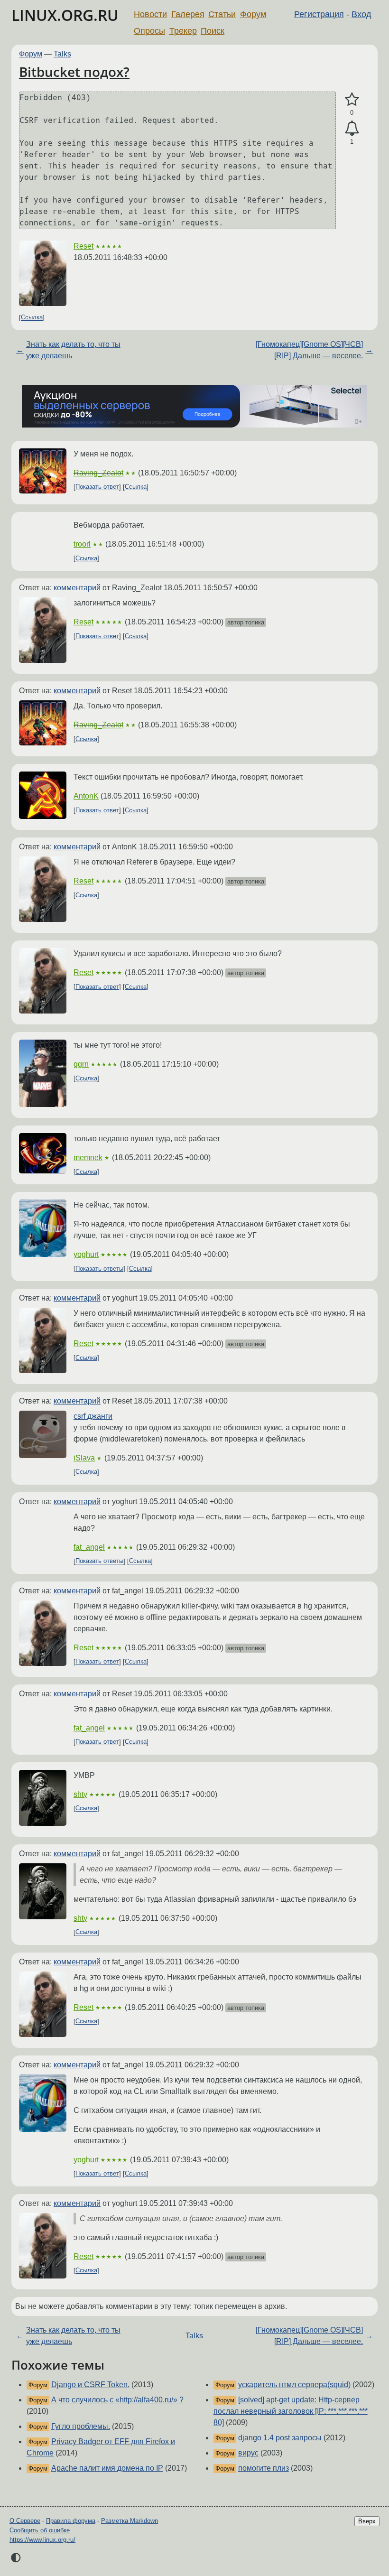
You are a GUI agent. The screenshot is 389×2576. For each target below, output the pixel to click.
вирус (248, 2453)
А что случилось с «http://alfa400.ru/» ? (117, 2400)
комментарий (77, 588)
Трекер (183, 31)
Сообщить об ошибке (40, 2530)
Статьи (222, 14)
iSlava (84, 1458)
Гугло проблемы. (81, 2426)
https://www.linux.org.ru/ (42, 2540)
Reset (83, 246)
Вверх (367, 2521)
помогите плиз (264, 2468)
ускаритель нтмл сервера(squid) (294, 2385)
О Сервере (25, 2521)
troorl (82, 544)
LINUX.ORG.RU (65, 15)
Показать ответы (99, 1269)
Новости (150, 14)
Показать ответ (97, 487)
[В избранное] (352, 100)
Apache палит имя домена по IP (107, 2468)
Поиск (213, 31)
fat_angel (89, 1547)
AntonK (86, 796)
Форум (253, 14)
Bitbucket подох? (74, 72)
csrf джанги (93, 1416)
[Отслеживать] (352, 129)
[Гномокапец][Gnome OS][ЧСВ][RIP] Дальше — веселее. (309, 350)
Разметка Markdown (130, 2521)
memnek (88, 1158)
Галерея (188, 14)
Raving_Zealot (98, 473)
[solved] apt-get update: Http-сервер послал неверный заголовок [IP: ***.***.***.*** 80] (291, 2411)
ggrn (81, 1064)
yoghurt (86, 1254)
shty (80, 1794)
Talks (62, 54)
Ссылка (32, 318)
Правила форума (71, 2521)
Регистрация (319, 14)
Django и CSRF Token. (90, 2385)
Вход (361, 14)
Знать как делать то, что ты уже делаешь (73, 350)
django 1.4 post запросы (280, 2438)
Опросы (149, 31)
